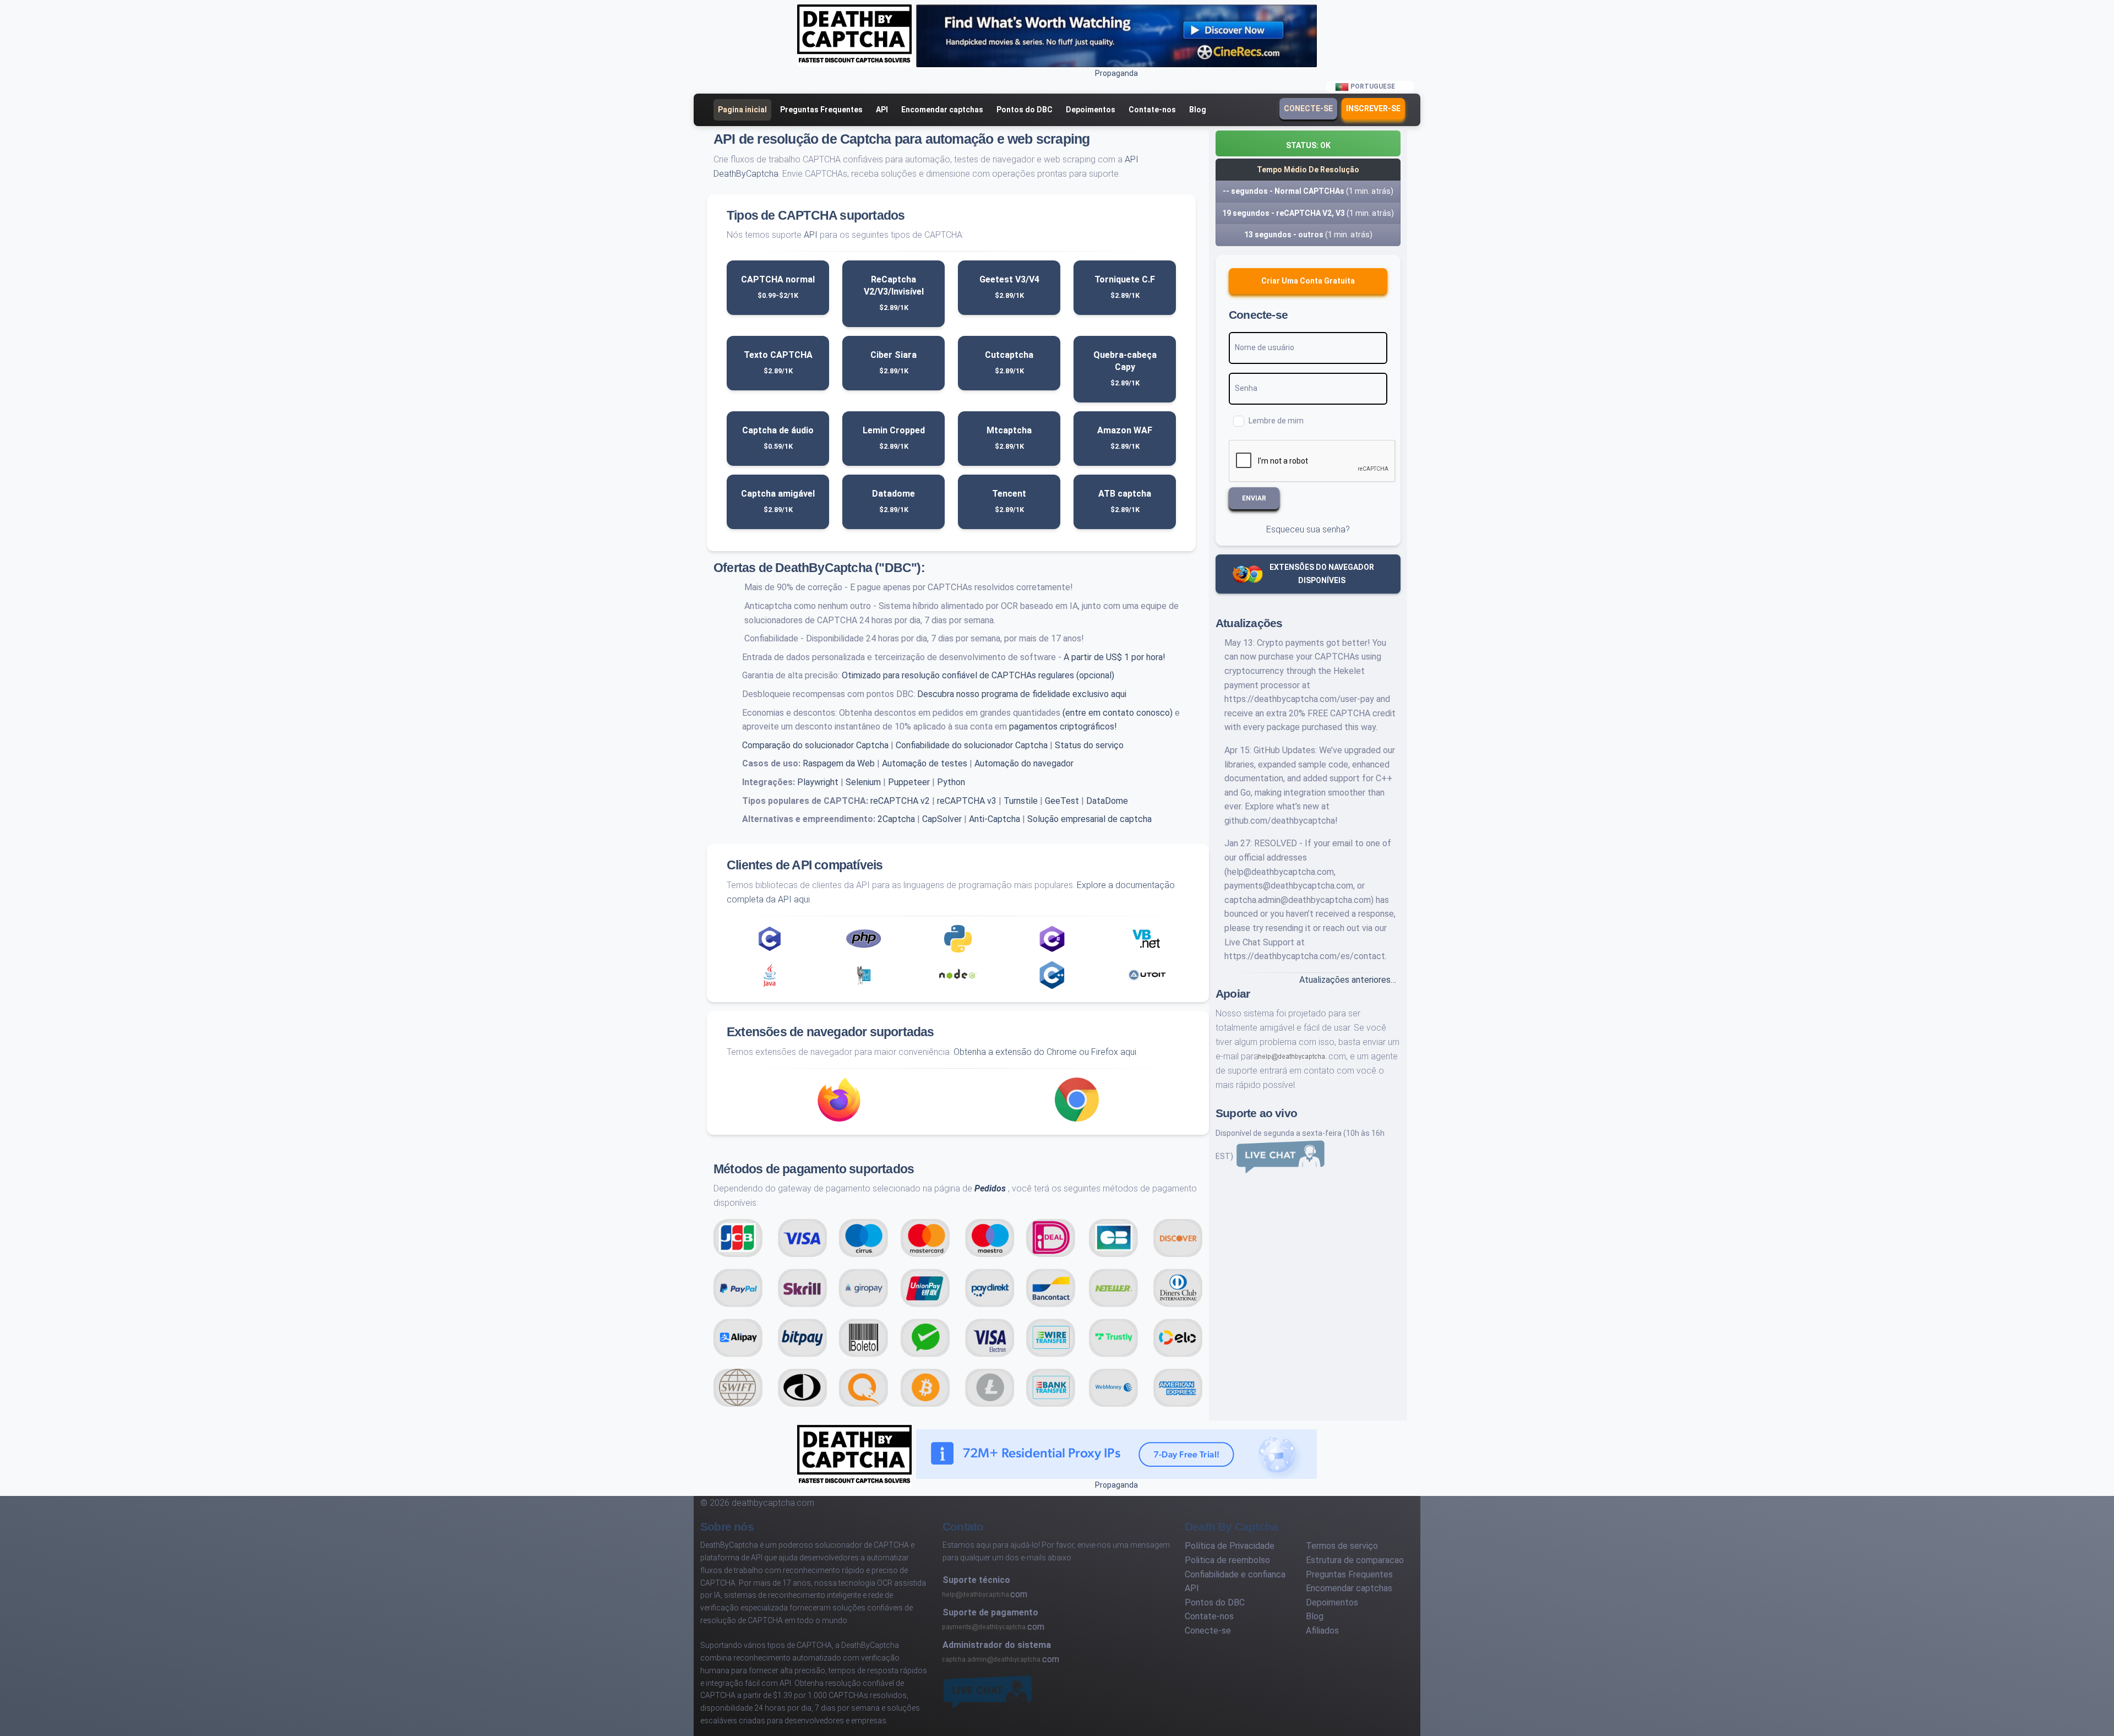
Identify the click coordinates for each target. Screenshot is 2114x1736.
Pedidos (990, 1188)
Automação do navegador (1024, 763)
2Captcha (896, 819)
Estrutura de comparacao (1355, 1560)
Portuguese (1373, 86)
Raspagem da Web (839, 763)
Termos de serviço (1342, 1546)
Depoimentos (1091, 110)
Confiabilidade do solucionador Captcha (972, 745)
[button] (1308, 143)
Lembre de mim (1276, 421)
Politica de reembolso (1227, 1560)
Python (951, 782)
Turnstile (1021, 801)
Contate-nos (1152, 110)
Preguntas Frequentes (821, 110)
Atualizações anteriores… (1348, 980)
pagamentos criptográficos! (1063, 726)
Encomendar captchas (942, 110)
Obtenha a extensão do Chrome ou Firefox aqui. (1046, 1052)
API (882, 110)
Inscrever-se (1373, 108)
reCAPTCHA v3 (967, 801)
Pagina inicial (742, 110)
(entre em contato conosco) (1118, 713)
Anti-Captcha (995, 819)
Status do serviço (1089, 745)
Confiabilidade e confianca (1235, 1574)
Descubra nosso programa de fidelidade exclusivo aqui (1022, 694)
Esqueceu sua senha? (1308, 529)
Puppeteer (909, 782)
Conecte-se (1308, 108)
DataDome (1107, 801)
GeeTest (1062, 801)
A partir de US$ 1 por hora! (1115, 657)
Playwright (818, 782)
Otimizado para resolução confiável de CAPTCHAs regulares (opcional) (978, 675)
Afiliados (1322, 1631)
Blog (1198, 110)
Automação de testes (925, 763)
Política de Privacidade (1230, 1546)
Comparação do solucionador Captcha (815, 745)
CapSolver (942, 819)
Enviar (1254, 498)
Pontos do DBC (1025, 110)
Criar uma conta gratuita (1308, 281)
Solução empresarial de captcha (1089, 819)
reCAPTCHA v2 (900, 801)
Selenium (863, 782)
